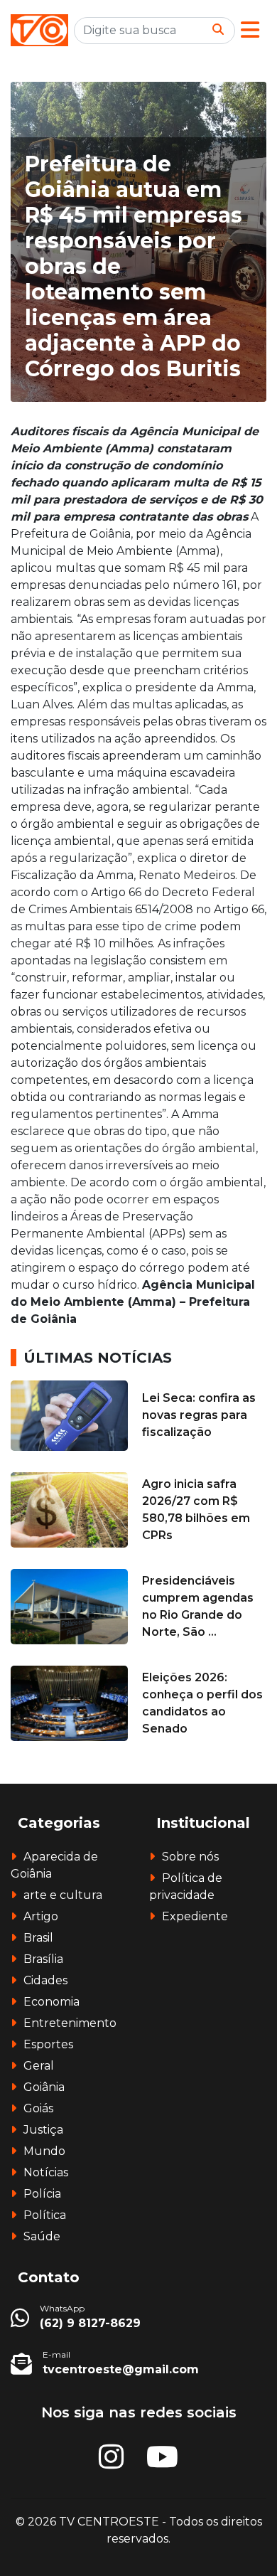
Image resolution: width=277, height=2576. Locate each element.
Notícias (46, 2172)
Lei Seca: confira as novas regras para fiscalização (199, 1415)
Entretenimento (70, 2023)
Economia (51, 2002)
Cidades (45, 1980)
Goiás (38, 2108)
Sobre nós (190, 1857)
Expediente (195, 1916)
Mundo (44, 2151)
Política (45, 2215)
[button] (250, 30)
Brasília (43, 1959)
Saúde (42, 2236)
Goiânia (44, 2087)
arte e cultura (63, 1895)
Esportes (48, 2044)
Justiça (43, 2130)
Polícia (42, 2194)
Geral (39, 2066)
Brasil (38, 1938)
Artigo (41, 1916)
